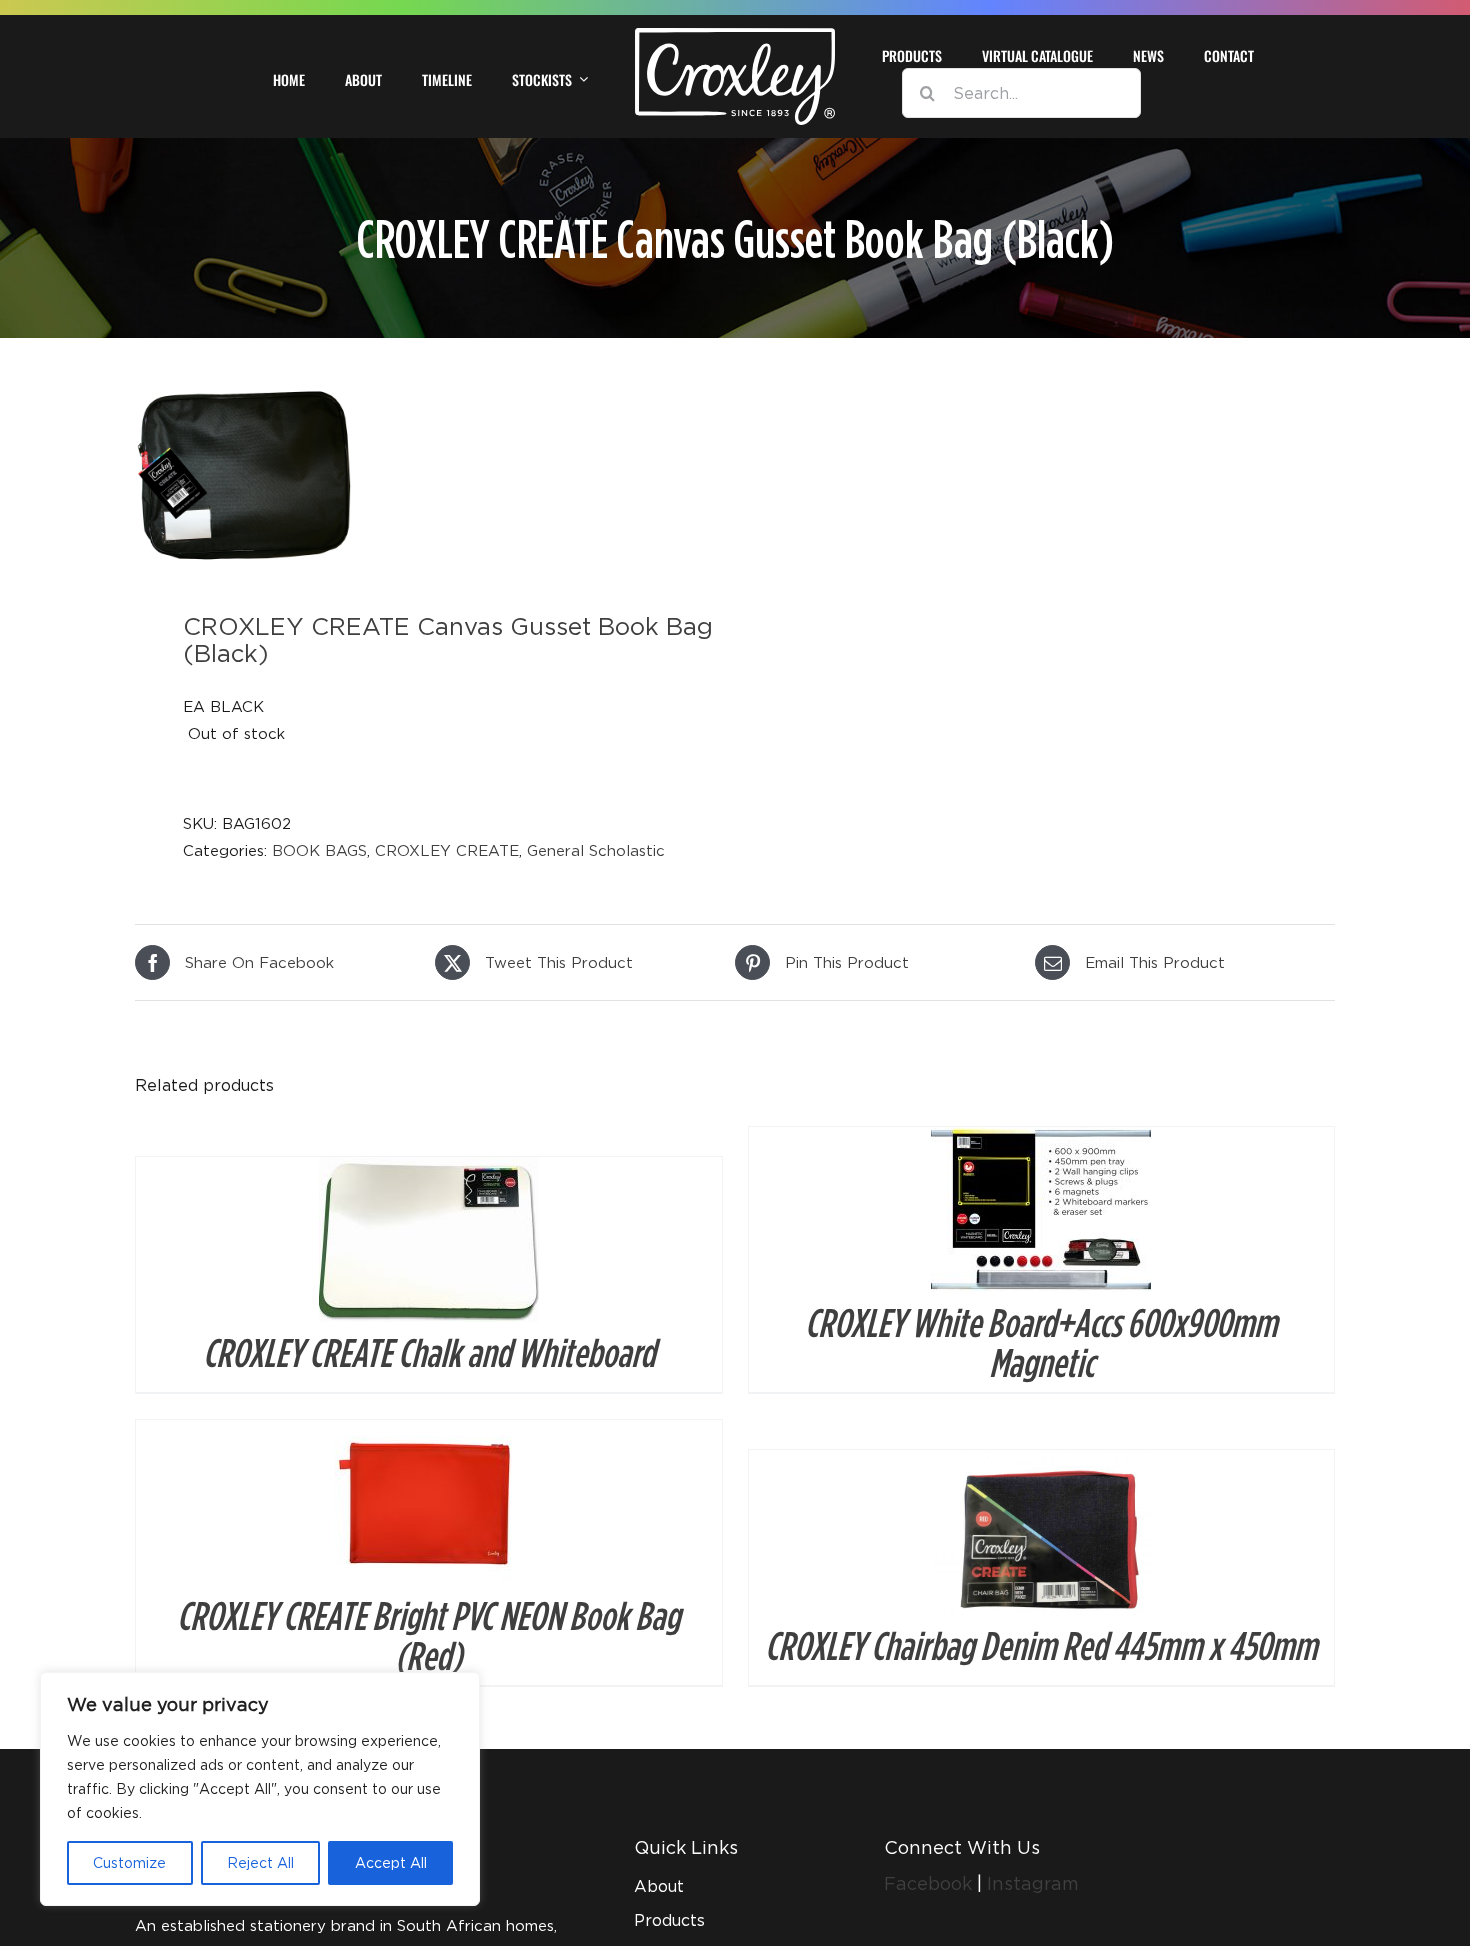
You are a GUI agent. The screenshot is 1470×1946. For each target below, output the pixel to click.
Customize (129, 1862)
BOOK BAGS (319, 850)
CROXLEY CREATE (447, 850)
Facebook (930, 1883)
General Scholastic (596, 850)
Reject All (260, 1862)
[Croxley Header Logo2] (735, 35)
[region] (260, 1789)
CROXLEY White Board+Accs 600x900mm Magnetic (1041, 1342)
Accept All (391, 1862)
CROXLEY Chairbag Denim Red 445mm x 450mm (1041, 1645)
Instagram (1033, 1883)
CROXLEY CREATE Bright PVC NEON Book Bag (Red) (428, 1635)
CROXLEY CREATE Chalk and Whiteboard (429, 1352)
